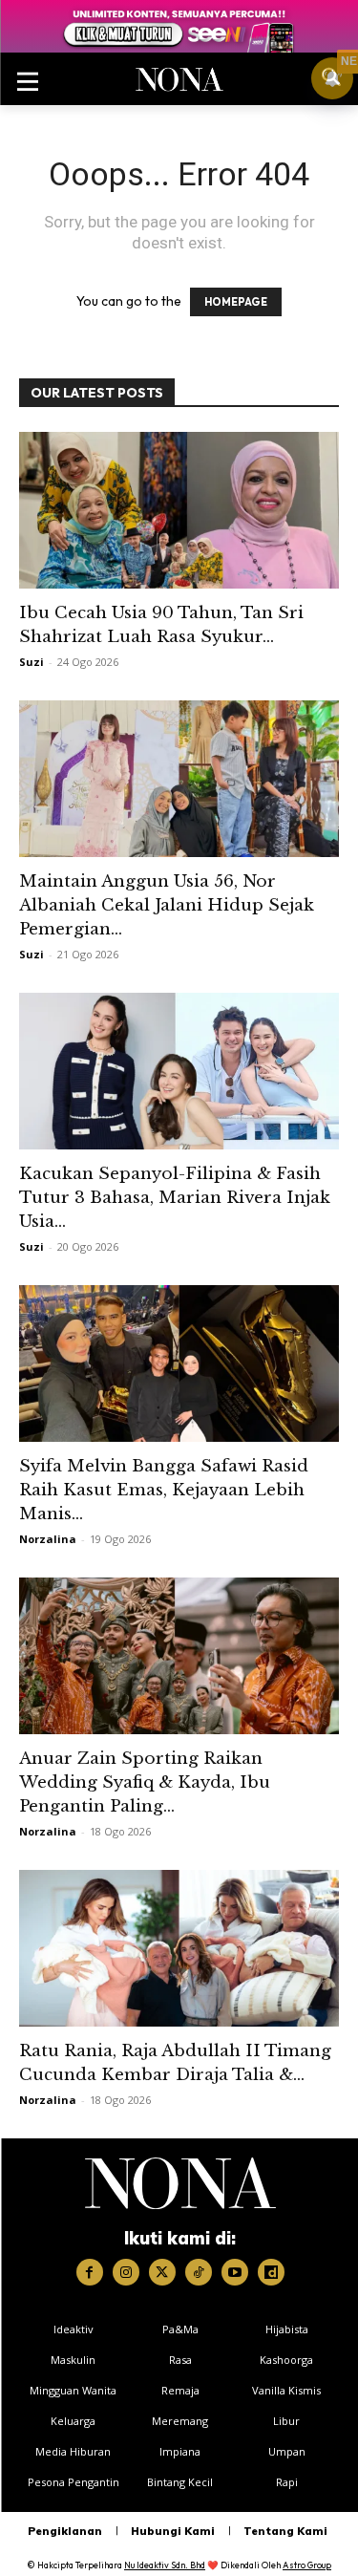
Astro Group (307, 2565)
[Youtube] (235, 2272)
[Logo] (180, 2183)
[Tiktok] (199, 2272)
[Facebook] (90, 2272)
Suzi (32, 662)
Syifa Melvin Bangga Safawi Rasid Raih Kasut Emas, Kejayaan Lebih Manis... (164, 1490)
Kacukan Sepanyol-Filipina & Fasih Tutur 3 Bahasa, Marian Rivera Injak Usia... (175, 1198)
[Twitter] (162, 2272)
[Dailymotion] (271, 2272)
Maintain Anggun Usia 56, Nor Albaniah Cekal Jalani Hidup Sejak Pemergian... (167, 905)
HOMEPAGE (236, 302)
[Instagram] (126, 2272)
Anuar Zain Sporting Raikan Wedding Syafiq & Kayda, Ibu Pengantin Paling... (145, 1782)
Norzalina (48, 1539)
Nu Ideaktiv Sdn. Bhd (165, 2565)
